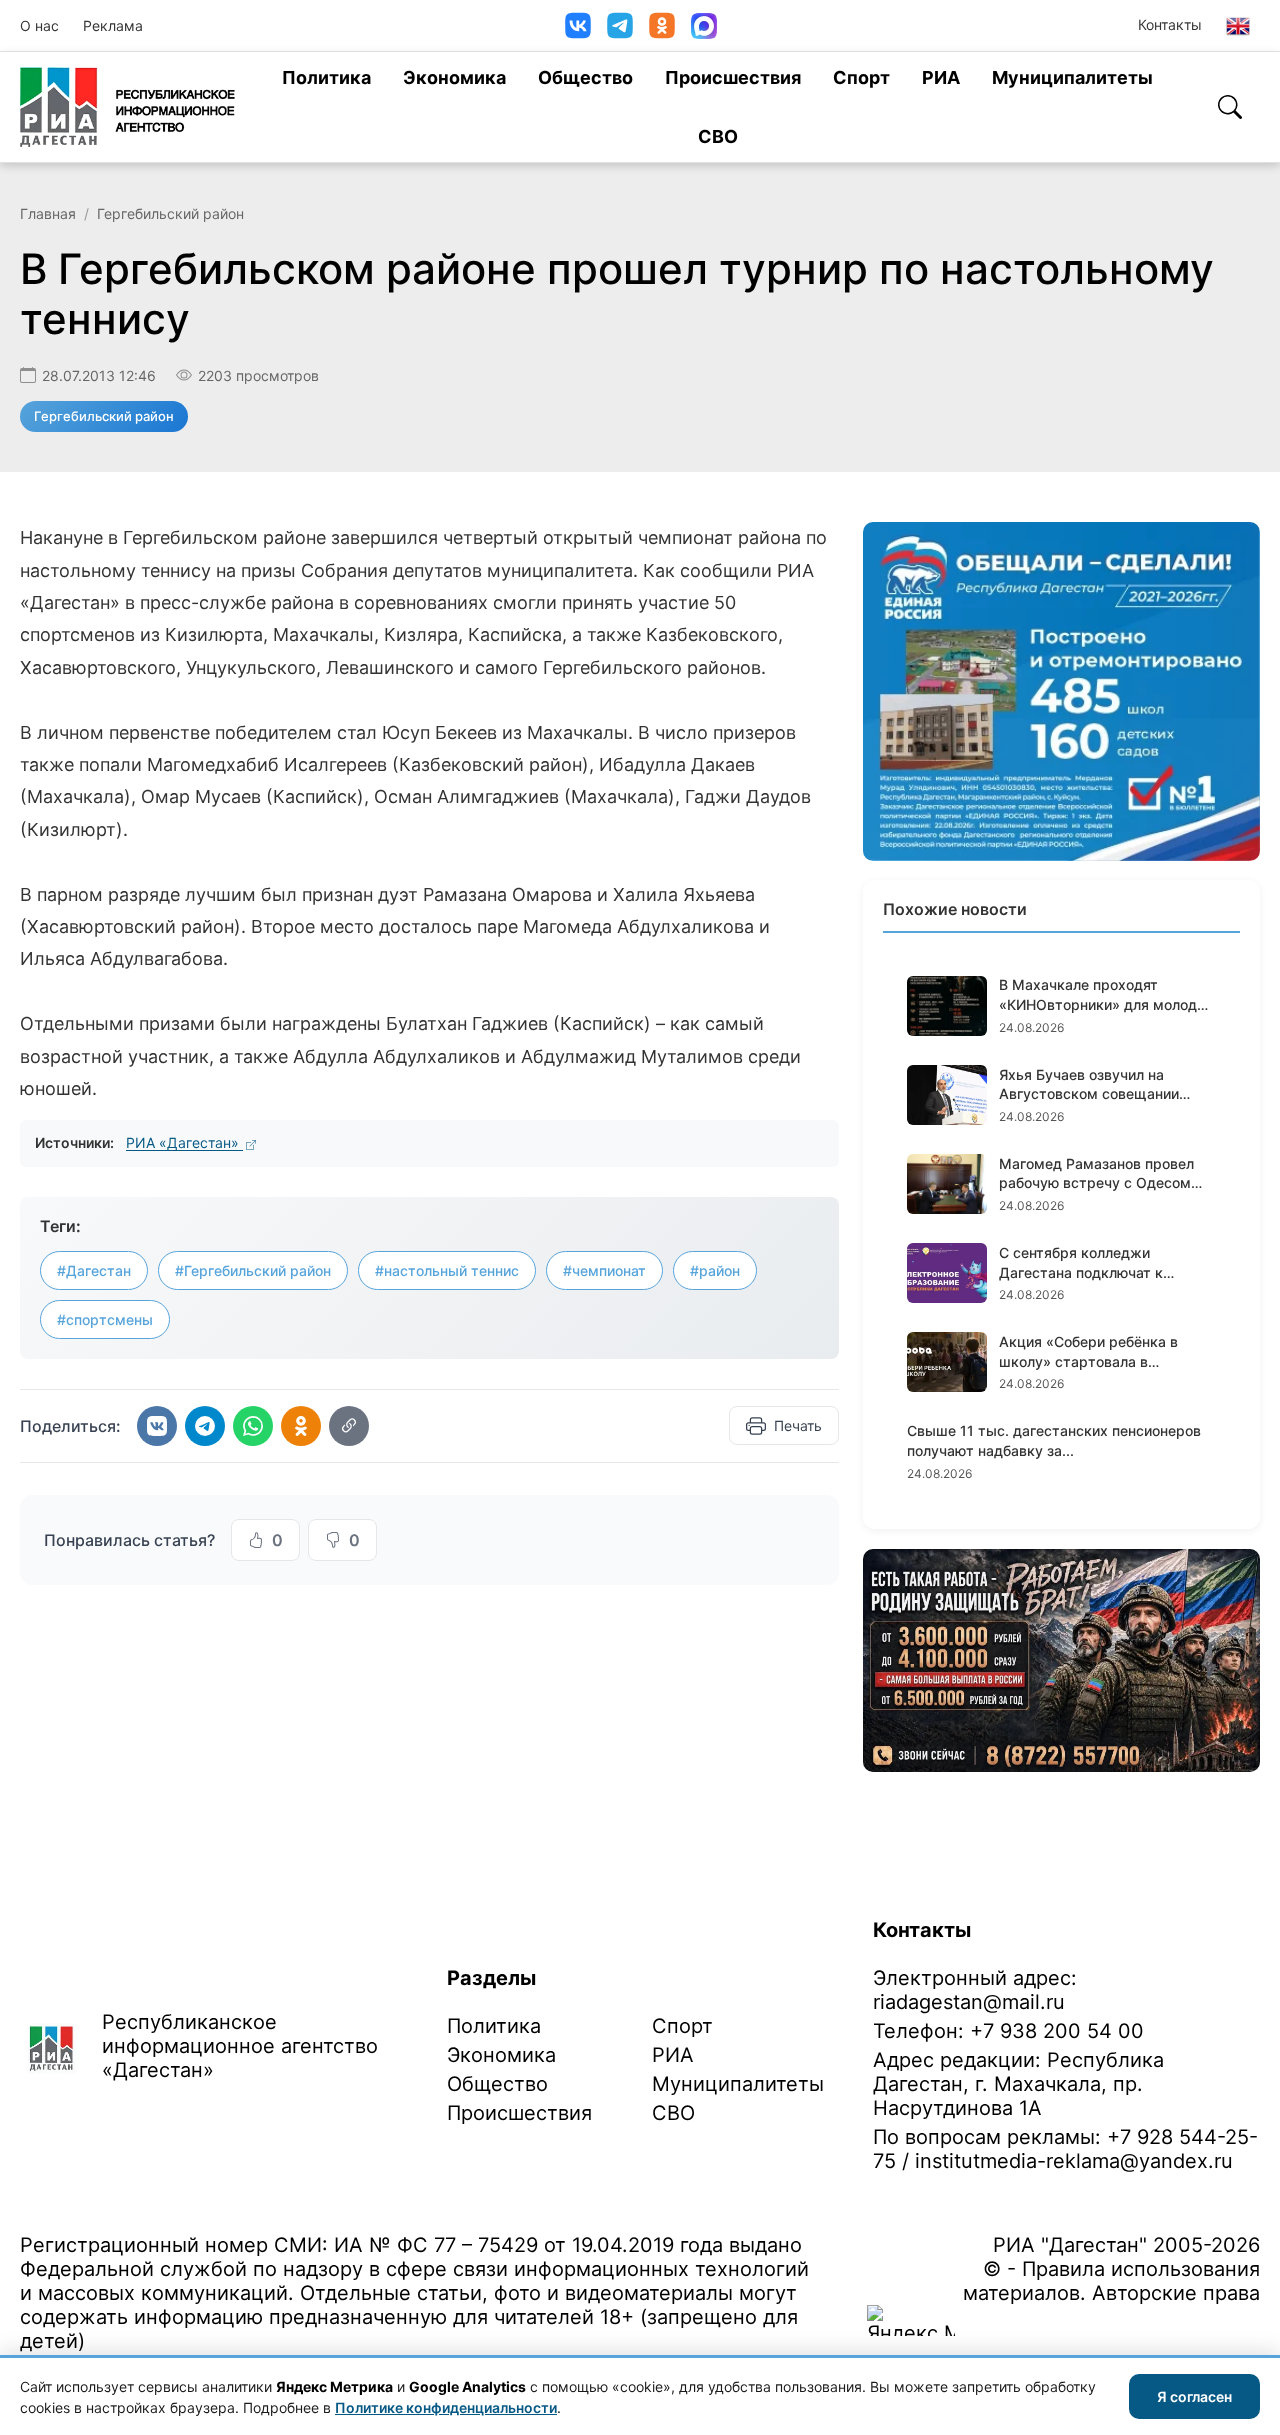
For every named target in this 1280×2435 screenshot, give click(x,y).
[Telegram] (620, 25)
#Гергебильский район (253, 1270)
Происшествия (733, 77)
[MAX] (704, 26)
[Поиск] (1230, 107)
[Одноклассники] (662, 25)
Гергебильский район (170, 213)
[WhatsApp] (253, 1426)
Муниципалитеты (1072, 77)
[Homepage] (127, 107)
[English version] (1238, 26)
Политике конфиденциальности (446, 2407)
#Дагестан (94, 1270)
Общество (585, 77)
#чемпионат (604, 1270)
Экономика (454, 77)
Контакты (1170, 24)
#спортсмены (105, 1319)
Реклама (113, 25)
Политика (326, 77)
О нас (39, 25)
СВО (718, 136)
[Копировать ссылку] (349, 1426)
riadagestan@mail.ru (969, 2002)
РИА (941, 77)
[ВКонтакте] (578, 25)
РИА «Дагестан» (184, 1142)
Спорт (861, 77)
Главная (48, 213)
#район (715, 1270)
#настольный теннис (447, 1270)
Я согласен (1194, 2396)
